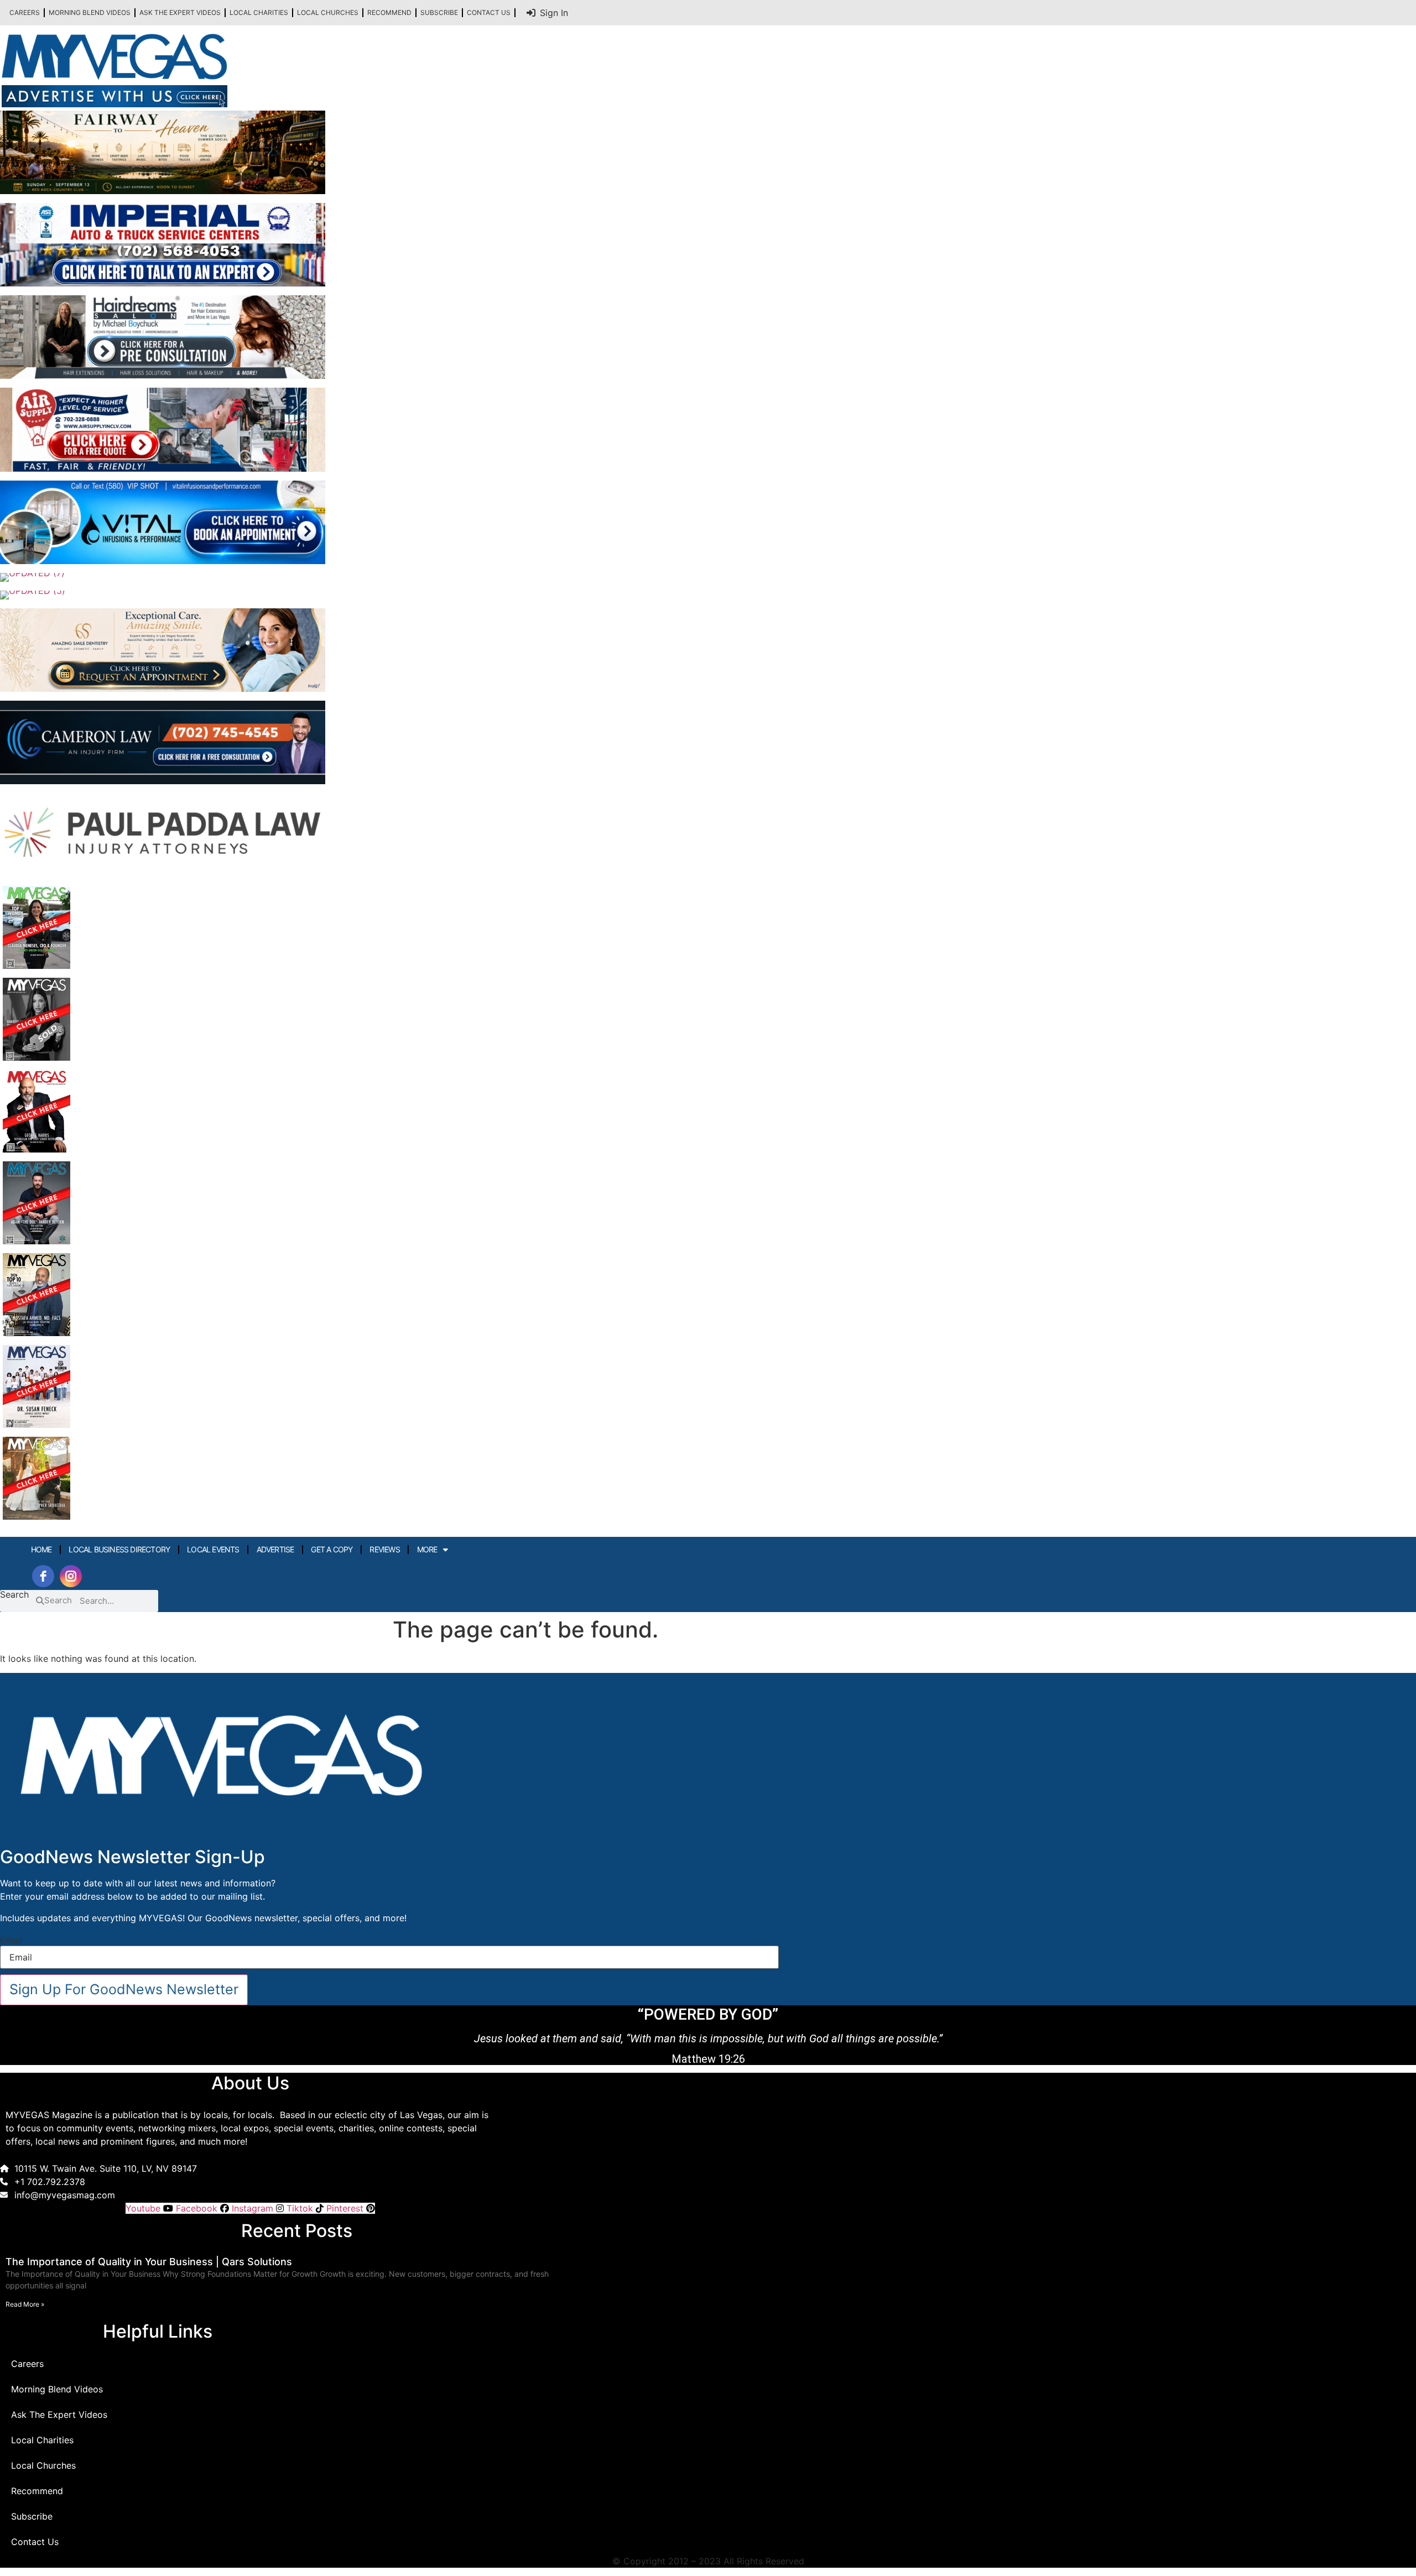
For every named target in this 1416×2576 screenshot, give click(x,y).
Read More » (25, 2304)
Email (11, 1940)
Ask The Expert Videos (180, 12)
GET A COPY (332, 1549)
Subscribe (439, 12)
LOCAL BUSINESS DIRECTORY (119, 1549)
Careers (25, 12)
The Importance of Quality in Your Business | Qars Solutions (149, 2262)
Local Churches (328, 12)
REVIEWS (384, 1549)
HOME (41, 1549)
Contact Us (489, 12)
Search (14, 1595)
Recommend (389, 12)
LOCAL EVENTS (213, 1549)
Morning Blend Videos (90, 12)
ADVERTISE (275, 1549)
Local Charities (259, 12)
